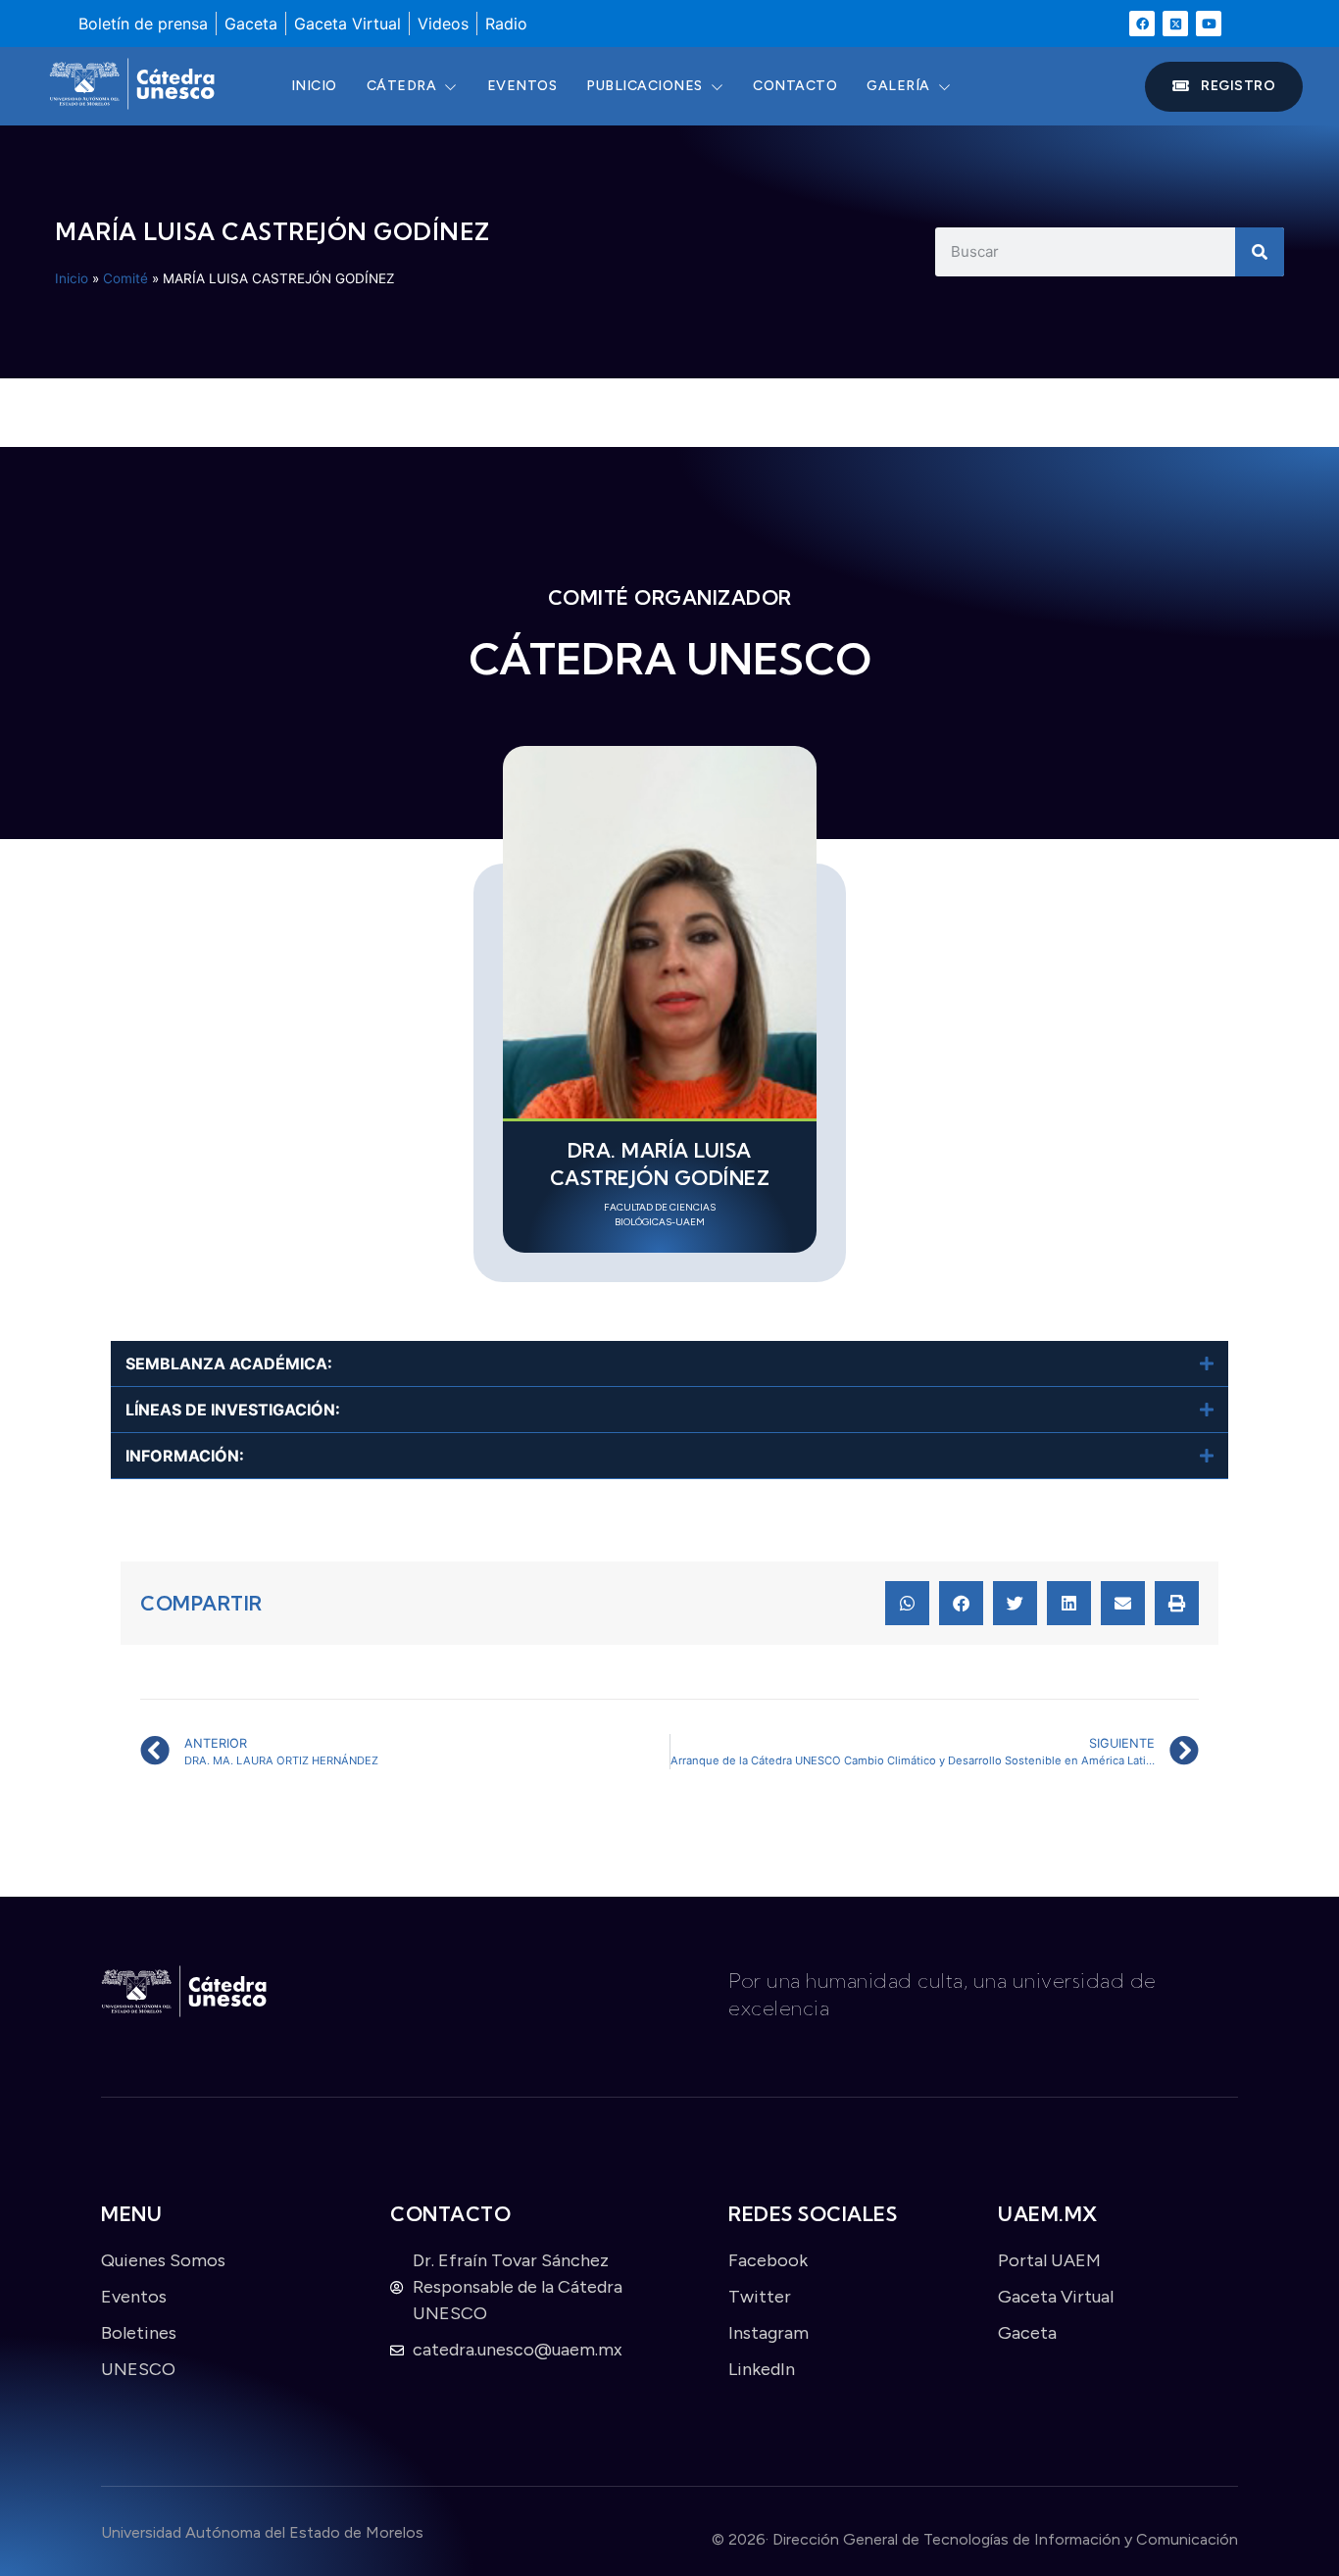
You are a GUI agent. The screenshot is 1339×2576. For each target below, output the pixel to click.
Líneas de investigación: (233, 1410)
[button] (669, 1364)
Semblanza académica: (229, 1363)
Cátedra (402, 86)
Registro (1238, 86)
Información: (185, 1456)
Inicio (314, 86)
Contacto (795, 86)
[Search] (1260, 252)
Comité (125, 278)
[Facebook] (1142, 24)
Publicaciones (645, 86)
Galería (898, 86)
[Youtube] (1209, 24)
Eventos (522, 86)
